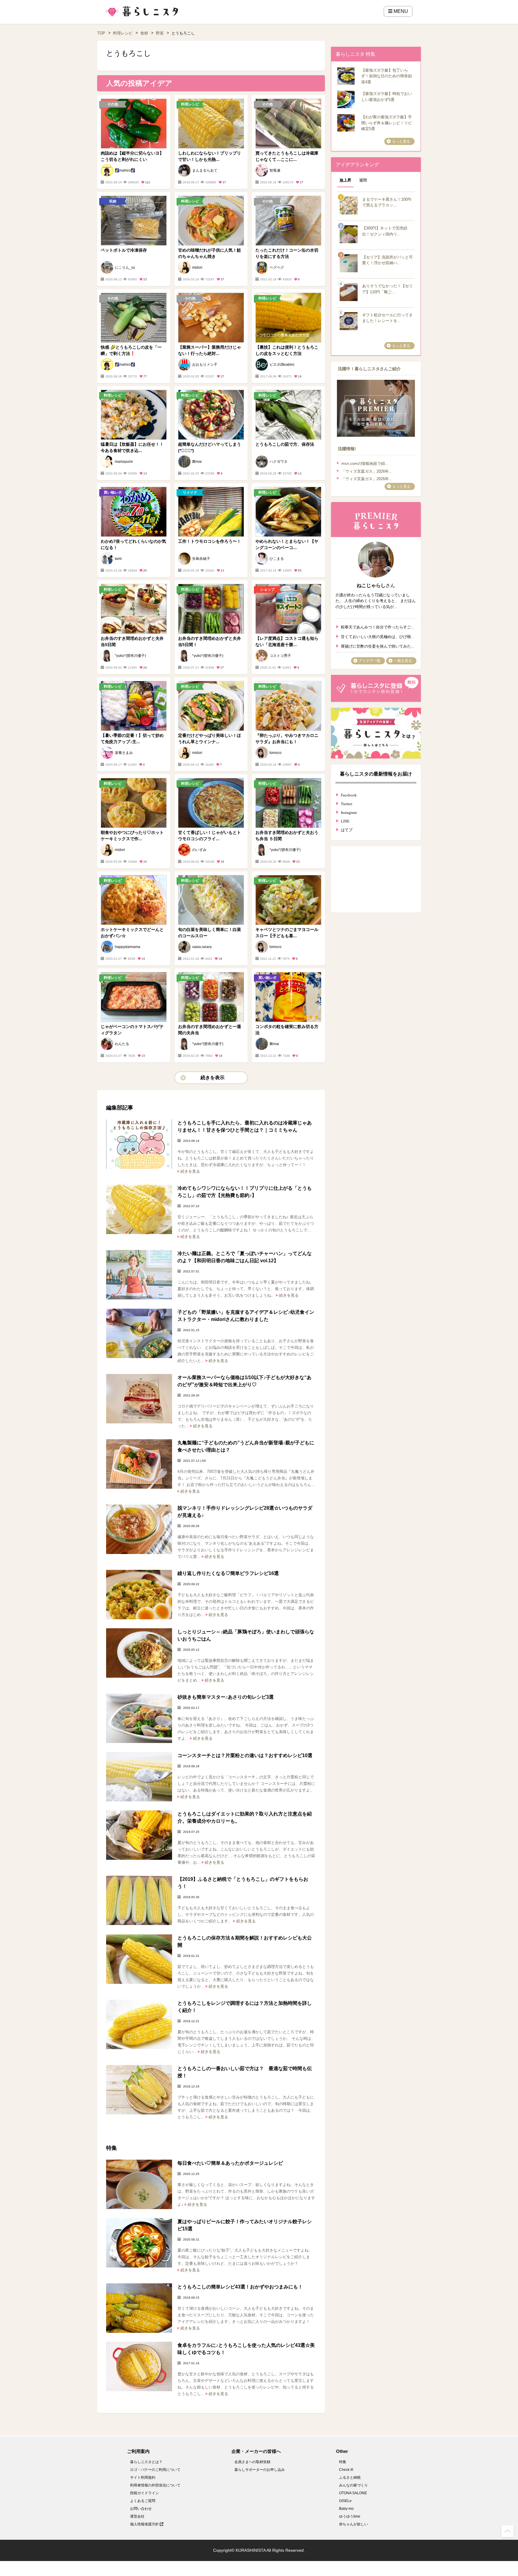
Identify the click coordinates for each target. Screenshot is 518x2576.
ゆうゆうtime (350, 2516)
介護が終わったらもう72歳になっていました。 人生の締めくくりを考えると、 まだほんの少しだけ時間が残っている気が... (376, 601)
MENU (400, 11)
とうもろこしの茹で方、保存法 (285, 444)
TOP (101, 33)
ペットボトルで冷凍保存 (124, 250)
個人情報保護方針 (145, 2524)
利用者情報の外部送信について (155, 2485)
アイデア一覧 (370, 661)
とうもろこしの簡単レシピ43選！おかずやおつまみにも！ (240, 2287)
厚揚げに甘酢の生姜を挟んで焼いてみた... (377, 646)
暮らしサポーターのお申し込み (260, 2470)
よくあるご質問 (143, 2501)
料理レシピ (123, 33)
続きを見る (190, 1171)
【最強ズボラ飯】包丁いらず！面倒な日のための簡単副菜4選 (387, 76)
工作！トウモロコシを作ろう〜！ (210, 541)
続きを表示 (213, 1078)
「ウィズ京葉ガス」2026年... (367, 471)
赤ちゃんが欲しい (353, 2524)
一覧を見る (403, 661)
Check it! (346, 2470)
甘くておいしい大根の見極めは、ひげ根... (377, 636)
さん (376, 585)
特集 (343, 2462)
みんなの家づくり (353, 2485)
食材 (144, 33)
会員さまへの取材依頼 (252, 2462)
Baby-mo (346, 2509)
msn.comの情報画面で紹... (365, 464)
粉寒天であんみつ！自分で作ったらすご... (377, 626)
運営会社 (137, 2516)
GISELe (345, 2501)
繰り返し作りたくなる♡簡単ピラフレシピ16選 (228, 1573)
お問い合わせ (141, 2509)
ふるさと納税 (350, 2477)
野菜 (160, 33)
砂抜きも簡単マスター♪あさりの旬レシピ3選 (226, 1697)
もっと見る (401, 141)
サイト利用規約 (143, 2477)
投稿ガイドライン (144, 2493)
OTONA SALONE (353, 2493)
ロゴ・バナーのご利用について (155, 2470)
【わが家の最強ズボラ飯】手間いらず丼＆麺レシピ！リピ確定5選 (387, 123)
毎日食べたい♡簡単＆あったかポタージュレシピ (230, 2163)
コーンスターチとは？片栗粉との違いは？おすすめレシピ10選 (250, 1755)
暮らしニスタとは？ (146, 2462)
